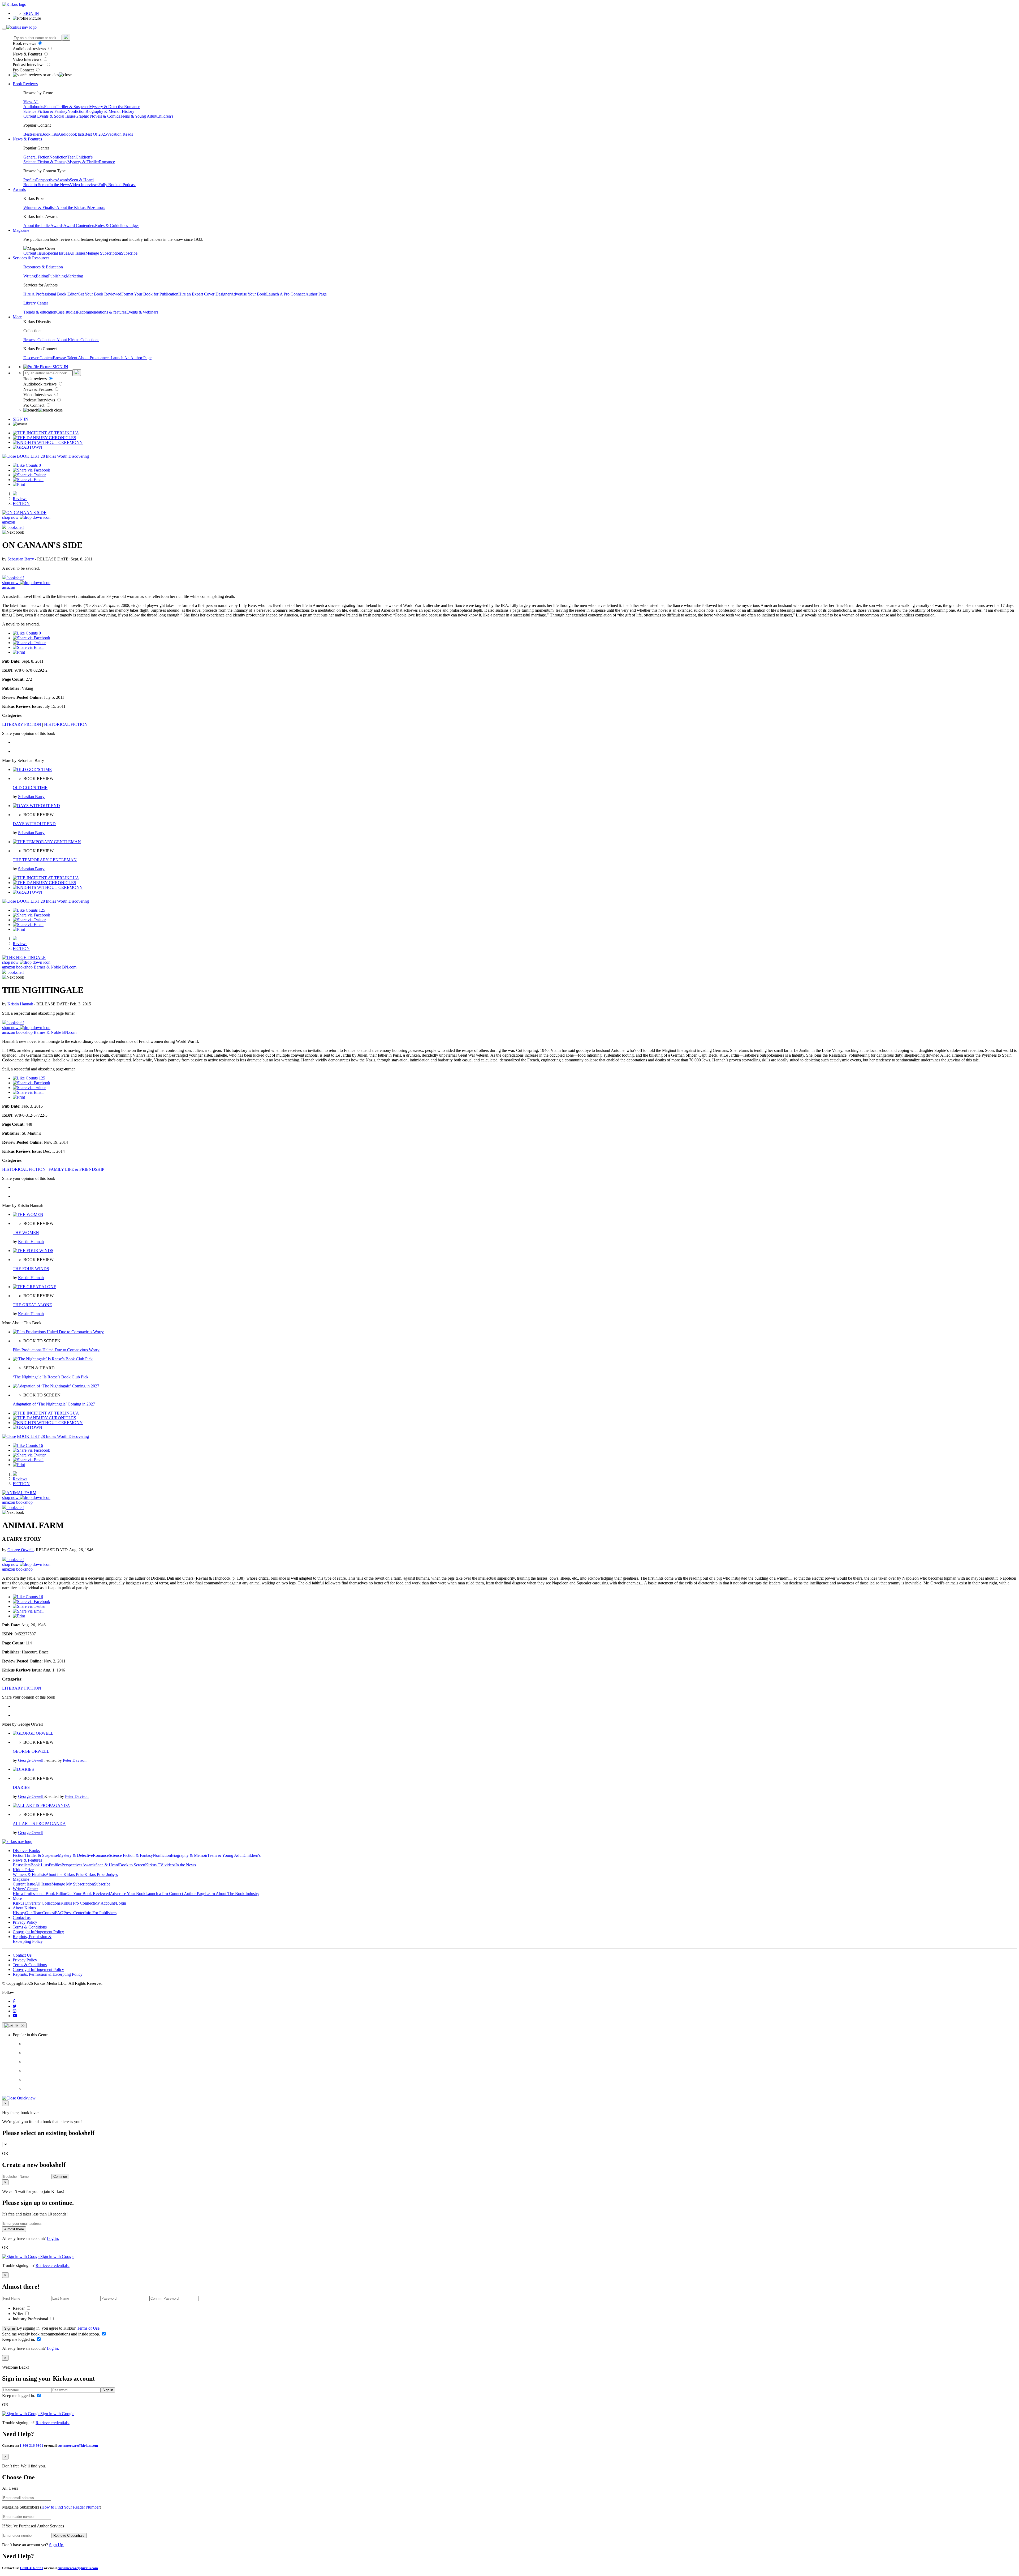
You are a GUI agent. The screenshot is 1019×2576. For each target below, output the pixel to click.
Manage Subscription (103, 253)
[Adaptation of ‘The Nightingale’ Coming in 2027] (56, 1386)
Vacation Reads (120, 134)
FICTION (21, 503)
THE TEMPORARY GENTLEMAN (45, 860)
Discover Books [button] (26, 1851)
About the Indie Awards (43, 226)
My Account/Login (110, 1903)
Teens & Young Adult (138, 116)
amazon (9, 522)
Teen (72, 157)
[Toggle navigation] (4, 29)
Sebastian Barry (21, 559)
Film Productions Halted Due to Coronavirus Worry (56, 1350)
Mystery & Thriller (83, 162)
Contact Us (22, 1955)
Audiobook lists (71, 134)
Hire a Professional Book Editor (40, 1894)
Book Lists (40, 1865)
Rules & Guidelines (111, 226)
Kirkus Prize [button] (23, 1870)
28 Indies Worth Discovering (65, 456)
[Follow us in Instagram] (15, 2011)
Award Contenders (79, 226)
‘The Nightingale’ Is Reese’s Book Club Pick (51, 1377)
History (128, 111)
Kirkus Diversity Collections (37, 1903)
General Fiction (36, 157)
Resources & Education (43, 267)
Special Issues (57, 253)
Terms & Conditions (30, 1927)
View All (31, 102)
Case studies (67, 312)
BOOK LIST (28, 456)
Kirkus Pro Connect (77, 1903)
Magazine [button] (21, 230)
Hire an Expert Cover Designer (204, 294)
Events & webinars (142, 312)
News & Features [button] (27, 139)
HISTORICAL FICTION (66, 724)
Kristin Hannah (21, 1004)
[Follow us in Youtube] (15, 2016)
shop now (11, 517)
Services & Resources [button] (31, 258)
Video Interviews (28, 59)
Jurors (100, 207)
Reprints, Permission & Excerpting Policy (32, 1939)
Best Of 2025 (96, 134)
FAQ (59, 1913)
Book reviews (25, 43)
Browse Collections (40, 340)
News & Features (28, 54)
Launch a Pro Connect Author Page (175, 1894)
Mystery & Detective (107, 107)
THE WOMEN (26, 1233)
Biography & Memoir (104, 111)
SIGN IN (31, 13)
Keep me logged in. (19, 2339)
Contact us (22, 1917)
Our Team (34, 1913)
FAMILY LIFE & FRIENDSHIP (76, 1169)
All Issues (77, 253)
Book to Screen (36, 185)
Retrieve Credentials (69, 2536)
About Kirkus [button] (24, 1908)
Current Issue (34, 253)
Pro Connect (24, 70)
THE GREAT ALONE (32, 1305)
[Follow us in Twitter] (15, 2006)
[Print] (19, 484)
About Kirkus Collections (78, 340)
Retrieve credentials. (53, 2266)
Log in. (53, 2238)
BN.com (69, 967)
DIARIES (21, 1787)
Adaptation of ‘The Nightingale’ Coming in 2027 (54, 1404)
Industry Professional (31, 2319)
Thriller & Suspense (72, 107)
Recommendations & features (102, 312)
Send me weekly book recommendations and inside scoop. (52, 2334)
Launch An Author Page (131, 358)
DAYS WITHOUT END (34, 824)
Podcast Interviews (29, 65)
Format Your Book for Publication (150, 294)
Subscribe (129, 253)
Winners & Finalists (40, 207)
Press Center (74, 1913)
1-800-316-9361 (31, 2446)
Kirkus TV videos (160, 1865)
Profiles (30, 180)
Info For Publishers (100, 1913)
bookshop (24, 967)
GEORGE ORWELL (31, 1751)
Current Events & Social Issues (49, 116)
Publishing (57, 276)
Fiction (50, 107)
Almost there (14, 2229)
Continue (60, 2177)
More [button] (17, 317)
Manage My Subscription (73, 1884)
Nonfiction (76, 111)
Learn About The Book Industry (232, 1894)
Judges (134, 226)
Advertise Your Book (248, 294)
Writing (30, 276)
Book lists (49, 134)
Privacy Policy (25, 1922)
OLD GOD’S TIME (30, 788)
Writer (18, 2314)
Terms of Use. (88, 2328)
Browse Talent (65, 358)
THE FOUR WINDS (31, 1269)
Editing (42, 276)
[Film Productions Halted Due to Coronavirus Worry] (58, 1332)
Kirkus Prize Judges (101, 1874)
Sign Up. (57, 2545)
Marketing (74, 276)
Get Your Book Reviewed (100, 294)
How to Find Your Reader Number (71, 2507)
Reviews (20, 499)
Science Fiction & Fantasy (45, 111)
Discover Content (38, 358)
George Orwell (21, 1550)
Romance (132, 107)
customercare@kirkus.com (78, 2446)
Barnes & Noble (47, 967)
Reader (19, 2308)
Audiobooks (34, 107)
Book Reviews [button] (25, 84)
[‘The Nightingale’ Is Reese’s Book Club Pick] (53, 1359)
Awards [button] (19, 189)
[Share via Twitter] (29, 475)
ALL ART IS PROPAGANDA (39, 1823)
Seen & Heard (82, 180)
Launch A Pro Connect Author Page (296, 294)
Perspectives (46, 180)
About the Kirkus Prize (76, 207)
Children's (165, 116)
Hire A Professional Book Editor (51, 294)
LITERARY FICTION (22, 724)
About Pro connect (94, 358)
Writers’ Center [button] (25, 1889)
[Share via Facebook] (31, 470)
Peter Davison (75, 1760)
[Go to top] (14, 2025)
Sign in (10, 2328)
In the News (60, 185)
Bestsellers (32, 134)
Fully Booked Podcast (117, 185)
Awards (63, 180)
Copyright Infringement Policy (38, 1932)
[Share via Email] (28, 480)
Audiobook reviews (30, 49)
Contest (49, 1913)
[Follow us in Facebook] (14, 2001)
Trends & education (40, 312)
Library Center (36, 303)
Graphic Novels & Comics (98, 116)
